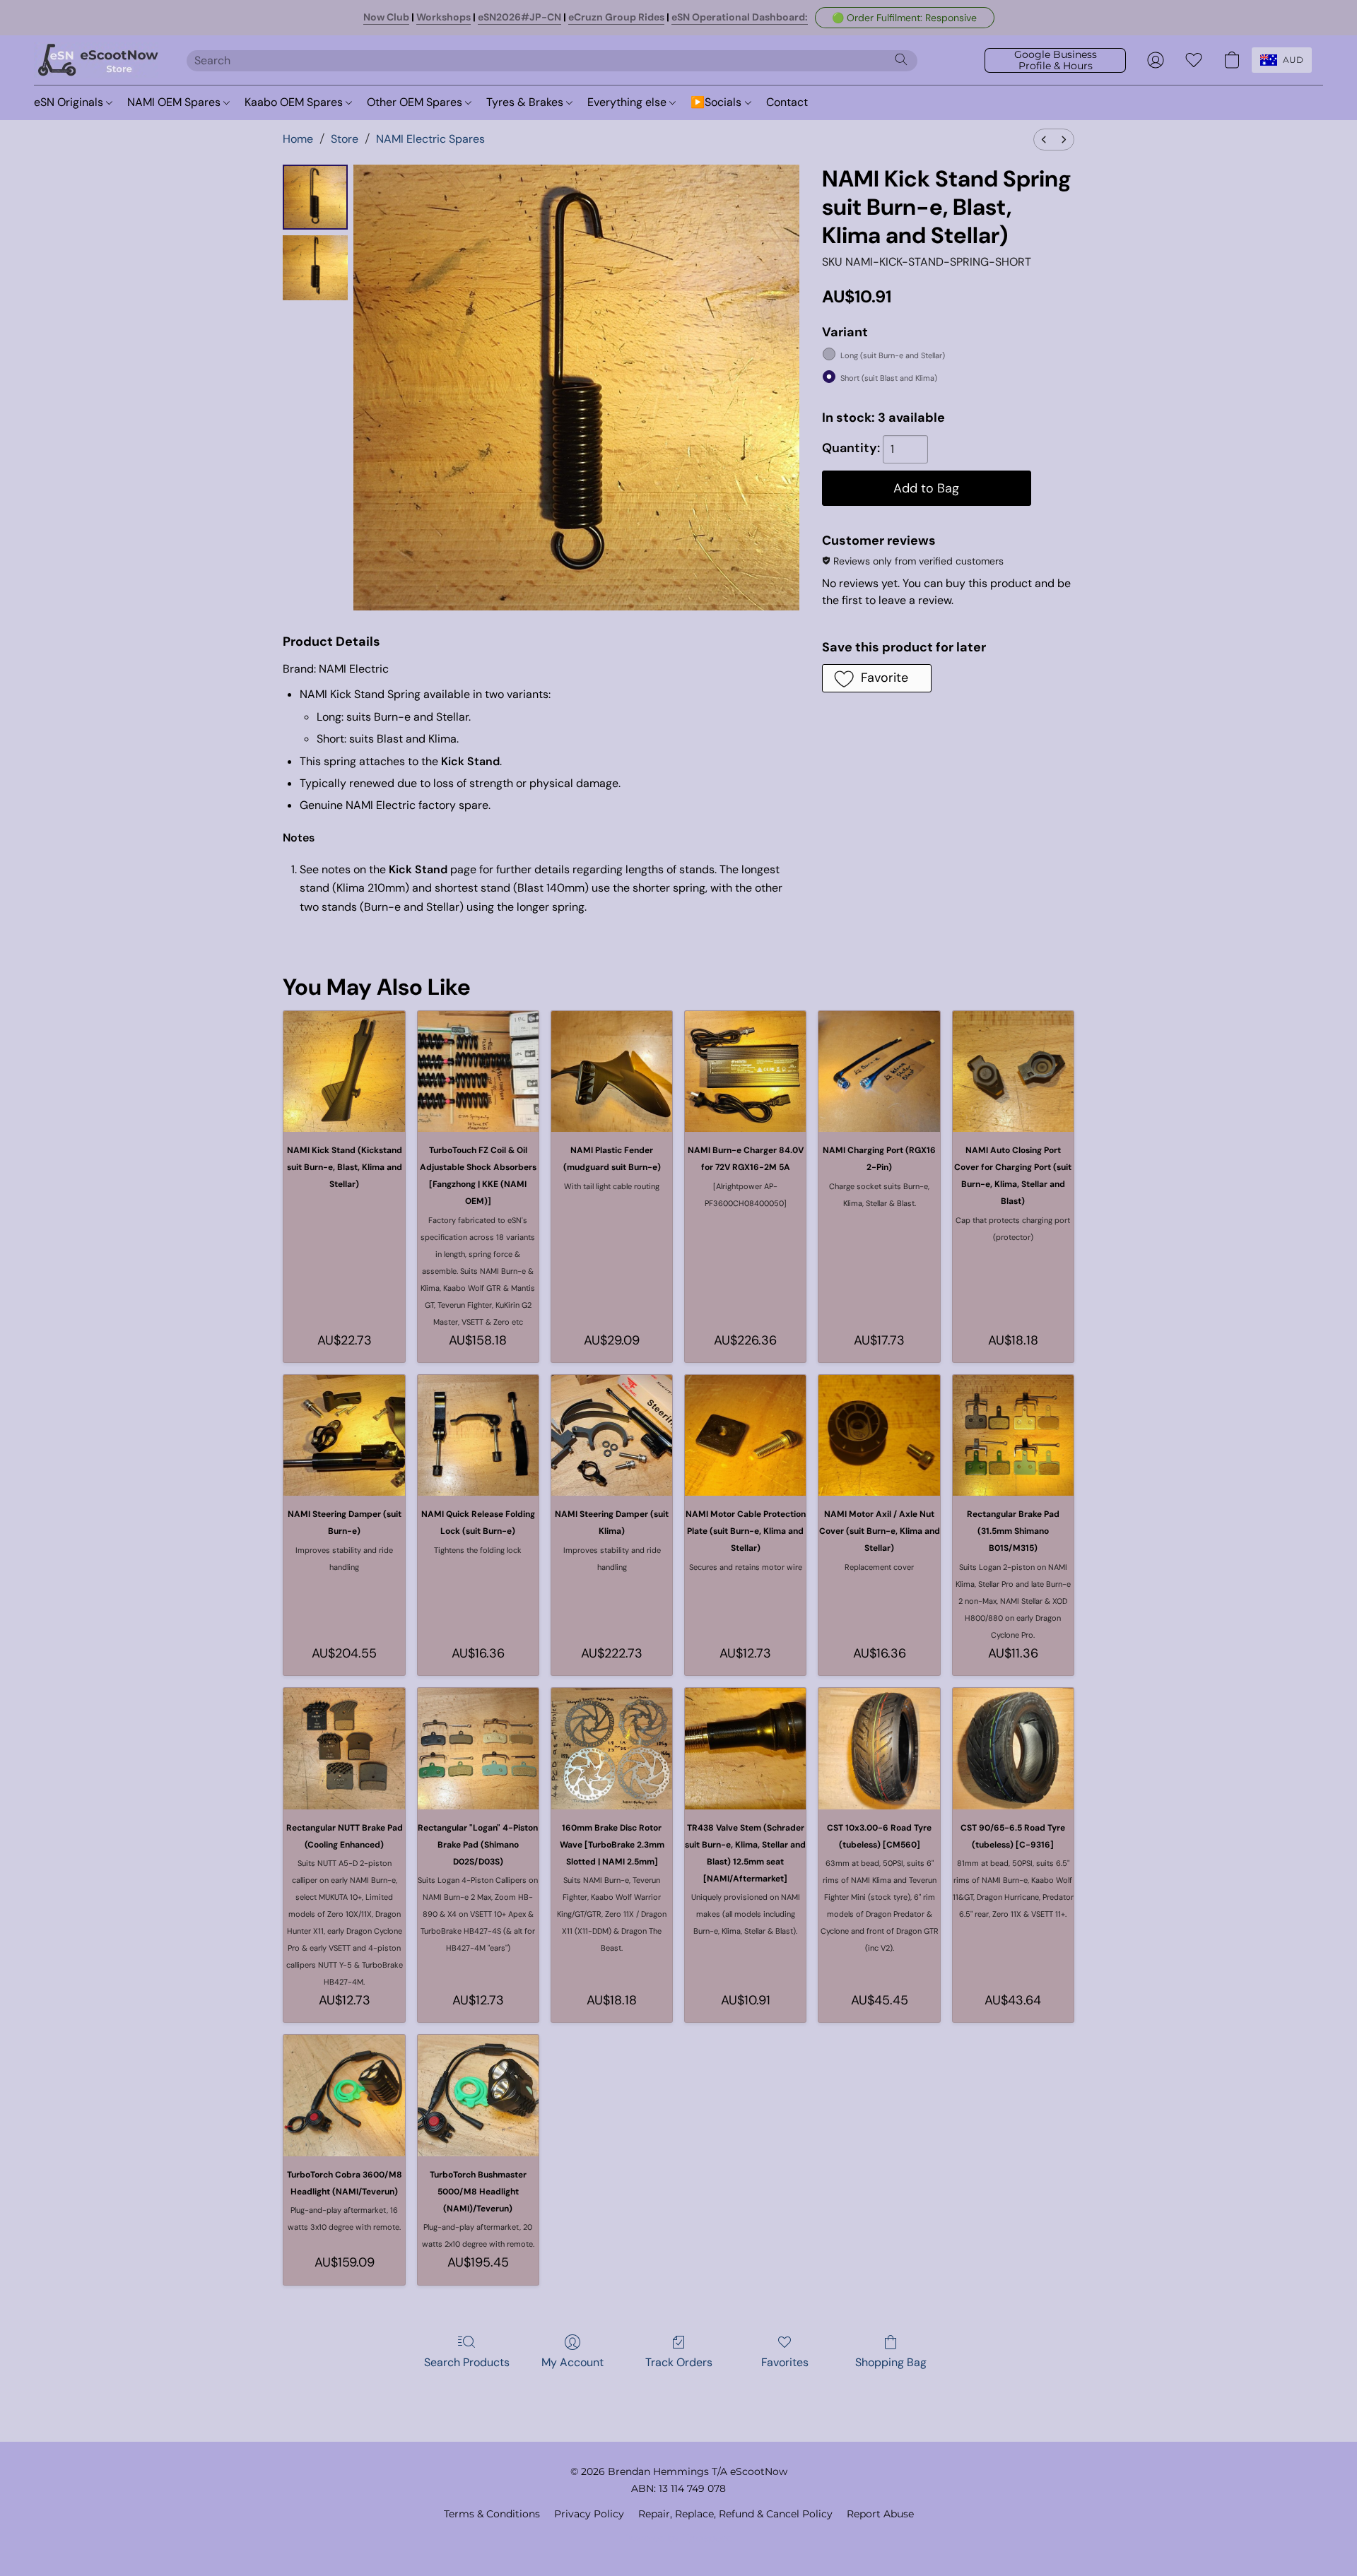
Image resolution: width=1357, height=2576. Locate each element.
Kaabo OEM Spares (295, 102)
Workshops (443, 17)
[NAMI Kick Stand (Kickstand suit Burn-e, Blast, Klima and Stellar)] (344, 1071)
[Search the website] (901, 59)
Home (298, 139)
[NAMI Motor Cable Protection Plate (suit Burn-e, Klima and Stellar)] (745, 1435)
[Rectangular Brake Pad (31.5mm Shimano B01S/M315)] (1013, 1435)
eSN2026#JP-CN (519, 17)
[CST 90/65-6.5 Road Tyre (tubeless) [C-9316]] (1013, 1748)
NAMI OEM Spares (175, 102)
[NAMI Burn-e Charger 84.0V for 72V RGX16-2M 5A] (745, 1071)
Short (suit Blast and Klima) (889, 378)
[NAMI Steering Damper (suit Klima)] (612, 1435)
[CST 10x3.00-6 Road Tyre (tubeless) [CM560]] (879, 1748)
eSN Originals (70, 102)
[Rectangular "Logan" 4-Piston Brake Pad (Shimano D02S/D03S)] (478, 1748)
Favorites (785, 2362)
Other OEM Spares (416, 102)
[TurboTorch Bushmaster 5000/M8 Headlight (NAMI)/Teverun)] (478, 2095)
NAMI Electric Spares (430, 139)
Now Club (386, 17)
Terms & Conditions (492, 2514)
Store (345, 139)
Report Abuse (880, 2514)
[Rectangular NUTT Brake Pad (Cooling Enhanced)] (344, 1748)
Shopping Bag (891, 2362)
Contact (787, 102)
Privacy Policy (589, 2514)
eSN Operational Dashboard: (740, 17)
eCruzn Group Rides (616, 17)
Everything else (628, 102)
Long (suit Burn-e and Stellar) (893, 355)
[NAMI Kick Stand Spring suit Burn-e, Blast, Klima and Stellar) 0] (315, 197)
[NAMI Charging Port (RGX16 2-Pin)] (879, 1071)
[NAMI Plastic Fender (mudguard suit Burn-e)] (612, 1071)
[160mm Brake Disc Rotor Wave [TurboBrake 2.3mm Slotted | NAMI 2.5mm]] (612, 1748)
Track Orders (679, 2362)
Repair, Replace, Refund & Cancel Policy (735, 2514)
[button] (905, 18)
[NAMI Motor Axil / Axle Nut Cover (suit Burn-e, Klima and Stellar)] (879, 1435)
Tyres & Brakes (526, 102)
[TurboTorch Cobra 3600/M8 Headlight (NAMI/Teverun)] (344, 2095)
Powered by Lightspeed (679, 2538)
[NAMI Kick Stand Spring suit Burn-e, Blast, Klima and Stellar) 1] (315, 268)
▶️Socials (717, 102)
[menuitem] (1044, 140)
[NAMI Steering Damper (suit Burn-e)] (344, 1435)
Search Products (467, 2362)
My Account (572, 2362)
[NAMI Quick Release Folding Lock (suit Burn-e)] (478, 1435)
